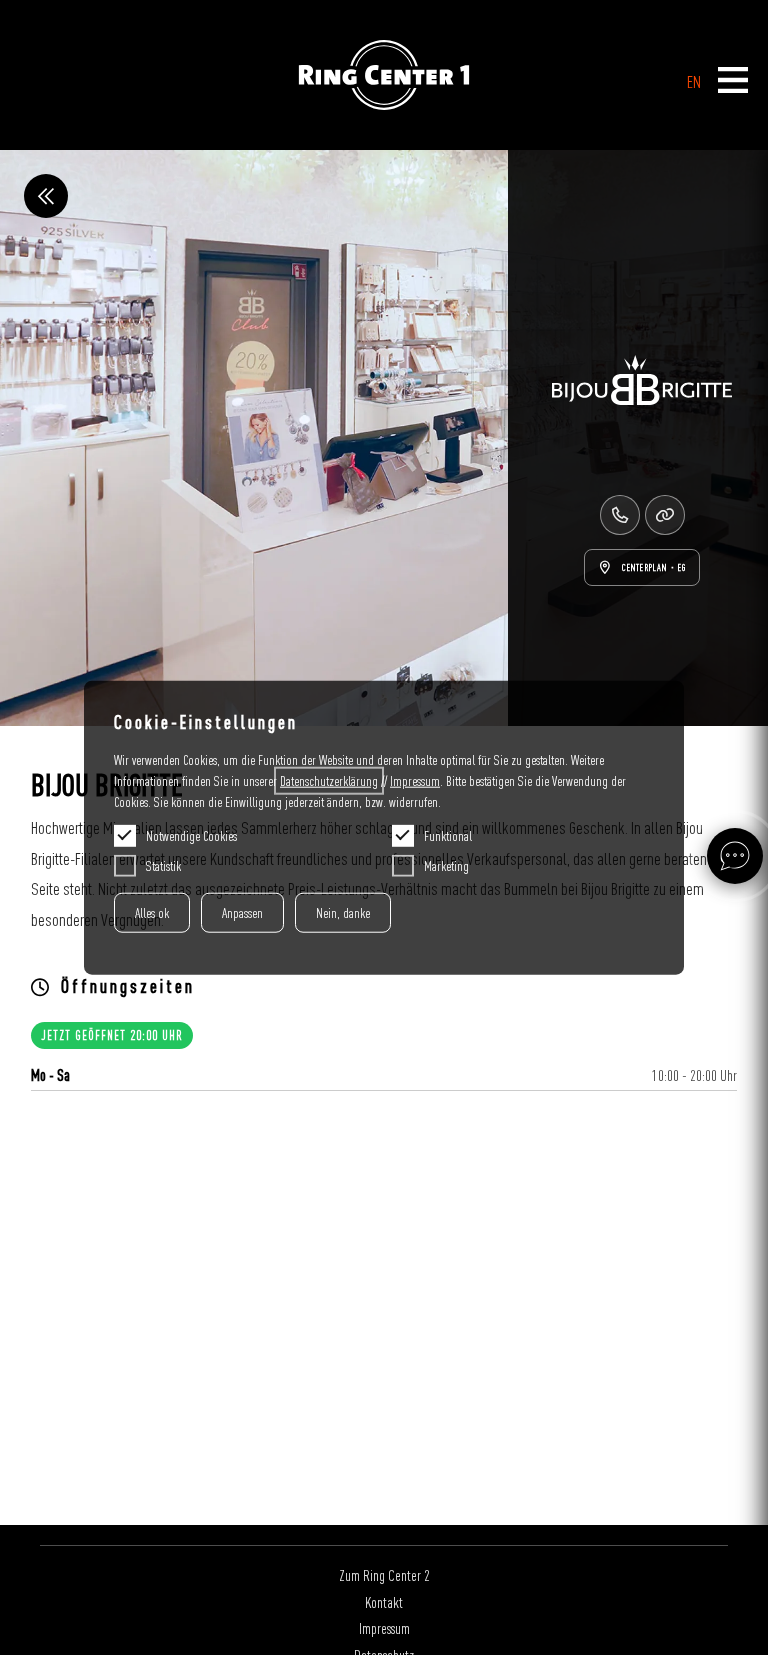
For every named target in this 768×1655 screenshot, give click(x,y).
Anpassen (242, 913)
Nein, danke (343, 913)
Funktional (448, 836)
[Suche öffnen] (735, 856)
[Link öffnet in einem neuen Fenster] (665, 515)
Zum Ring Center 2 (384, 1575)
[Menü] (733, 81)
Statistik (163, 866)
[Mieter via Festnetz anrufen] (620, 515)
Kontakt (384, 1602)
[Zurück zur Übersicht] (46, 196)
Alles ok (152, 913)
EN (694, 81)
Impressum (384, 1628)
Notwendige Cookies (191, 836)
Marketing (446, 866)
